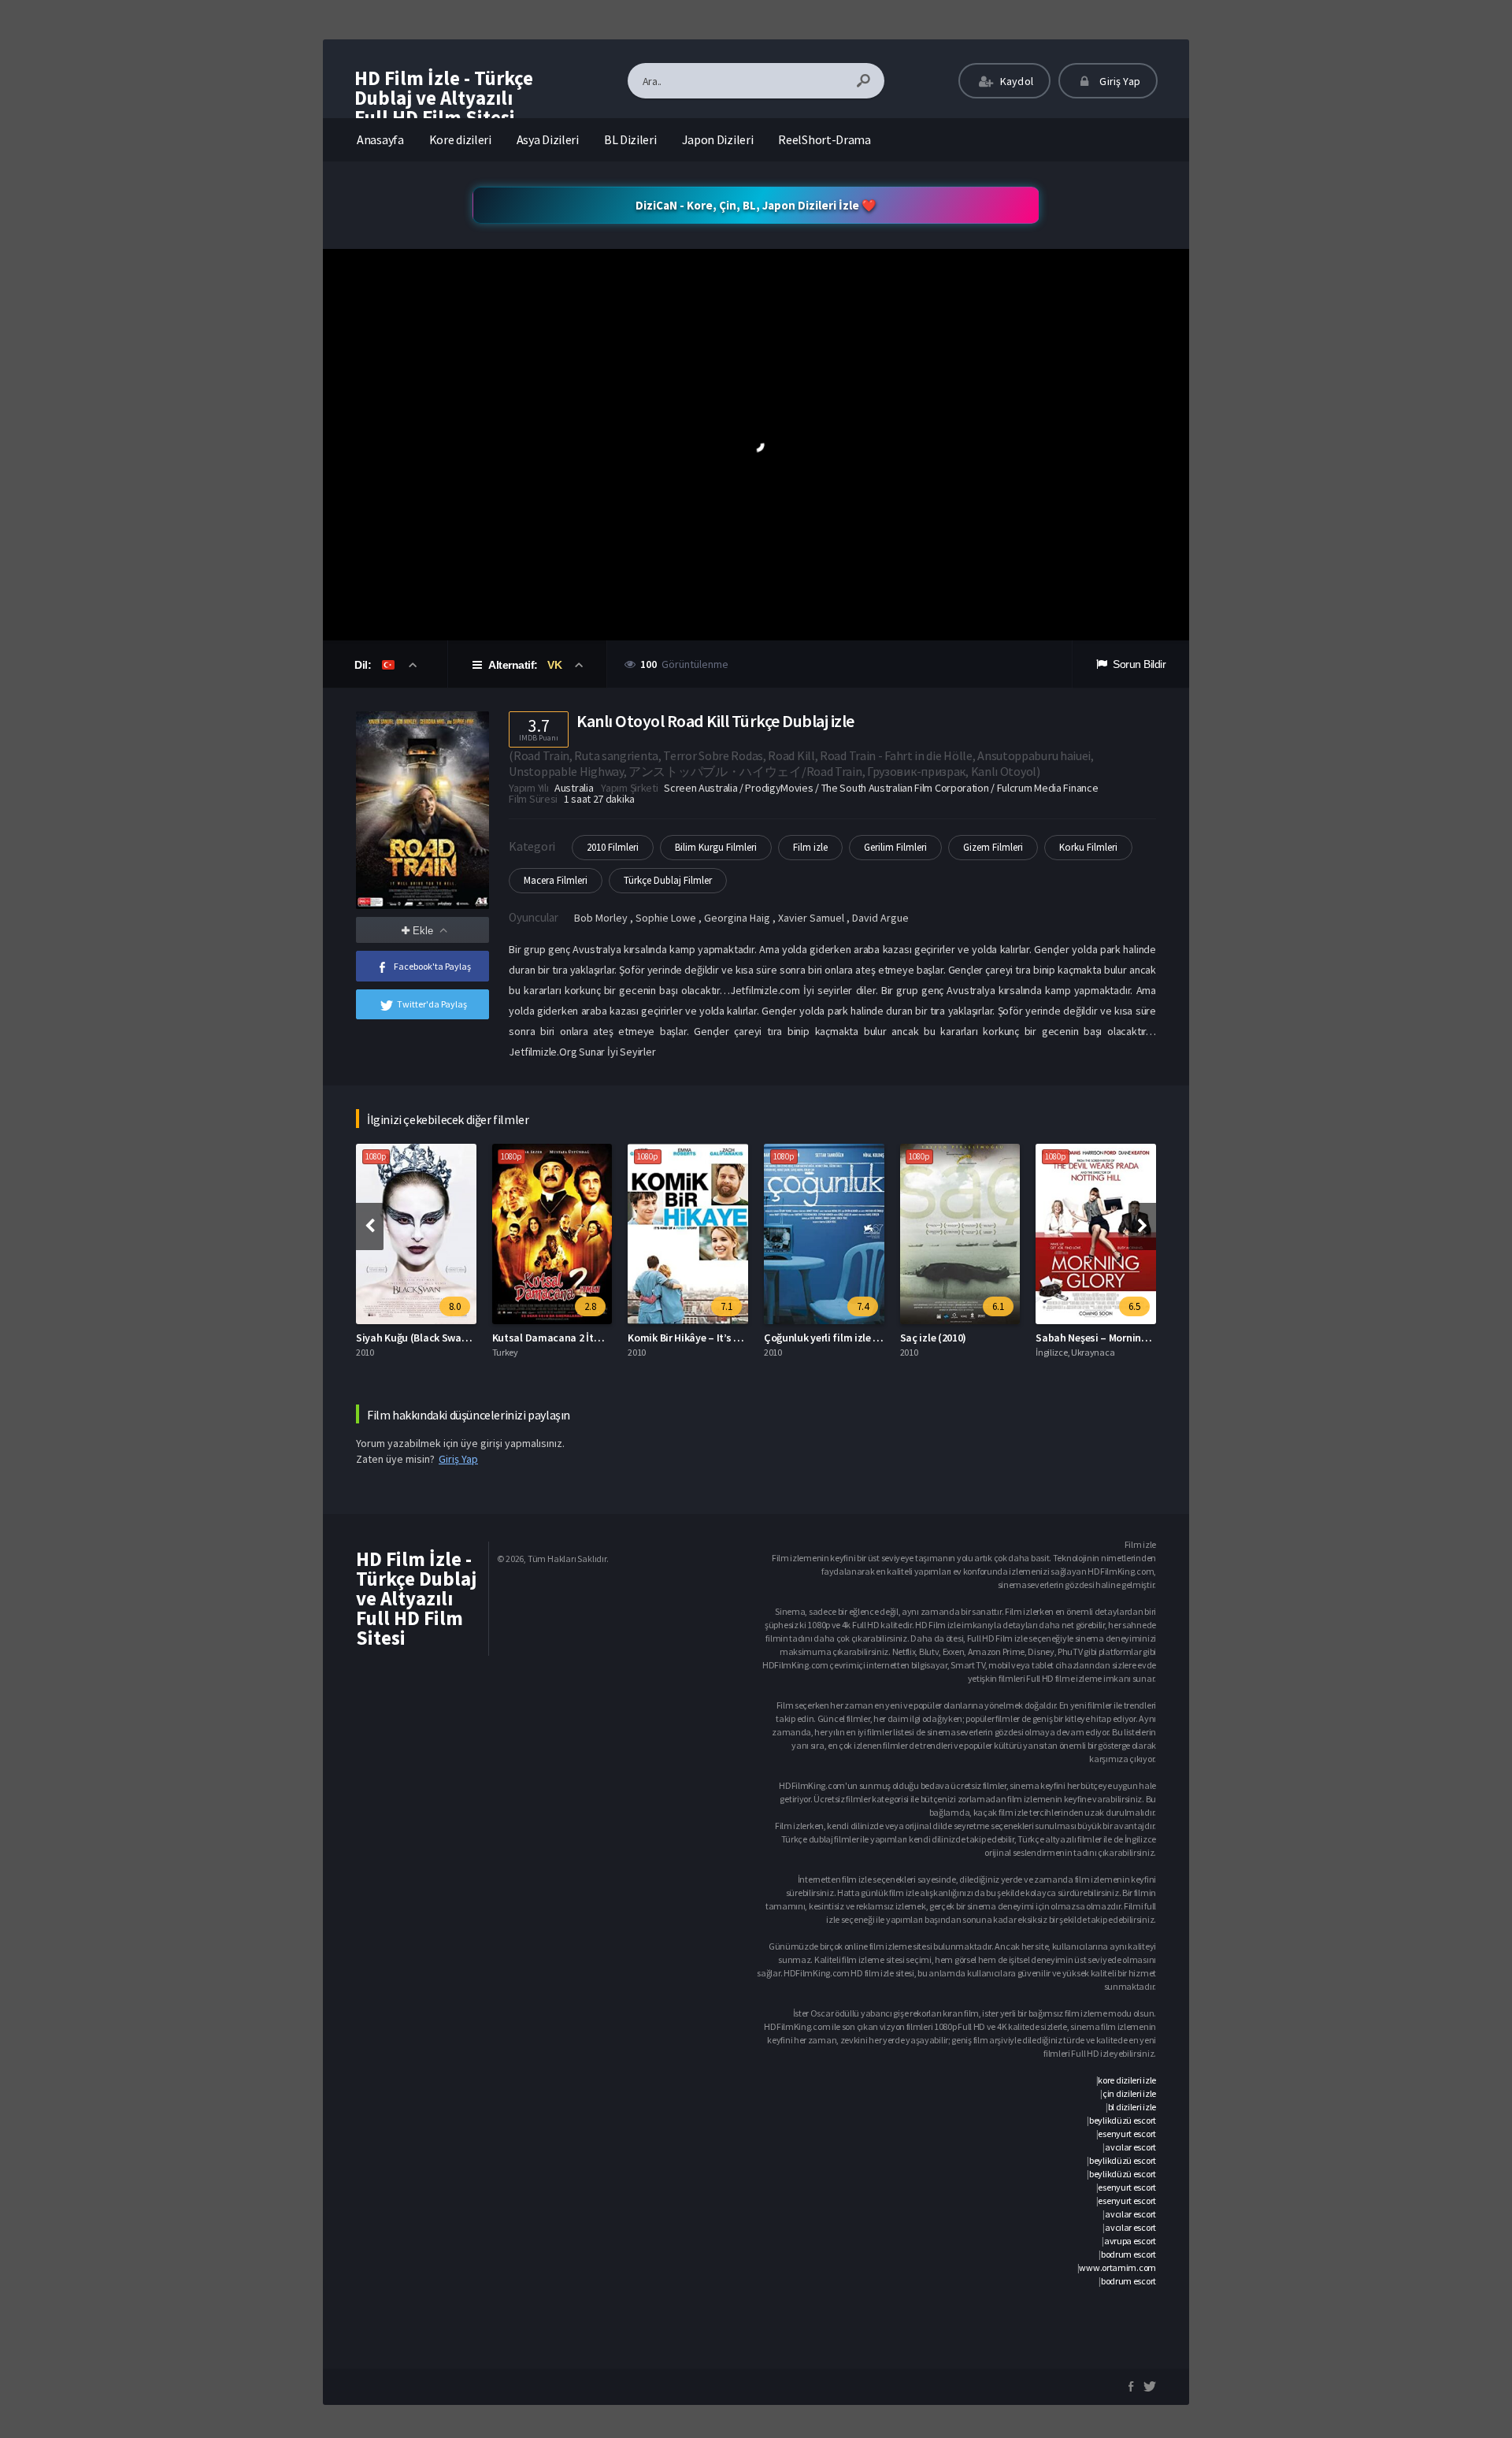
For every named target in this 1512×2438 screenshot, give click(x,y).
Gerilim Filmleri (895, 847)
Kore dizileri (460, 139)
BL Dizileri (630, 139)
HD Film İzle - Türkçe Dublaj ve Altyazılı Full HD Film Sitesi (444, 98)
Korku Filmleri (1088, 847)
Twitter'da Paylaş (432, 1004)
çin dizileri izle (1129, 2093)
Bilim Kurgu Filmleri (716, 847)
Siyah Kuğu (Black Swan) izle (423, 1338)
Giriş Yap (1119, 81)
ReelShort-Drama (825, 139)
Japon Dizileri (718, 139)
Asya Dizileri (548, 139)
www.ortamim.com (1117, 2267)
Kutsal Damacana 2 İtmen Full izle (572, 1338)
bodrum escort (1128, 2254)
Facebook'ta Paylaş (432, 966)
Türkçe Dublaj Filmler (668, 880)
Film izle (810, 847)
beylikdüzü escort (1123, 2120)
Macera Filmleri (556, 880)
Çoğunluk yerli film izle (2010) (833, 1338)
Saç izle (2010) (934, 1338)
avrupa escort (1130, 2241)
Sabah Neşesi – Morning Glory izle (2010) (1129, 1338)
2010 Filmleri (613, 847)
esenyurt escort (1127, 2134)
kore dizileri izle (1127, 2080)
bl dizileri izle (1132, 2107)
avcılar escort (1130, 2147)
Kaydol (1015, 81)
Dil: (364, 665)
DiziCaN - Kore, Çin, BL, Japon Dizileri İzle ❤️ (756, 205)
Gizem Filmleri (993, 847)
